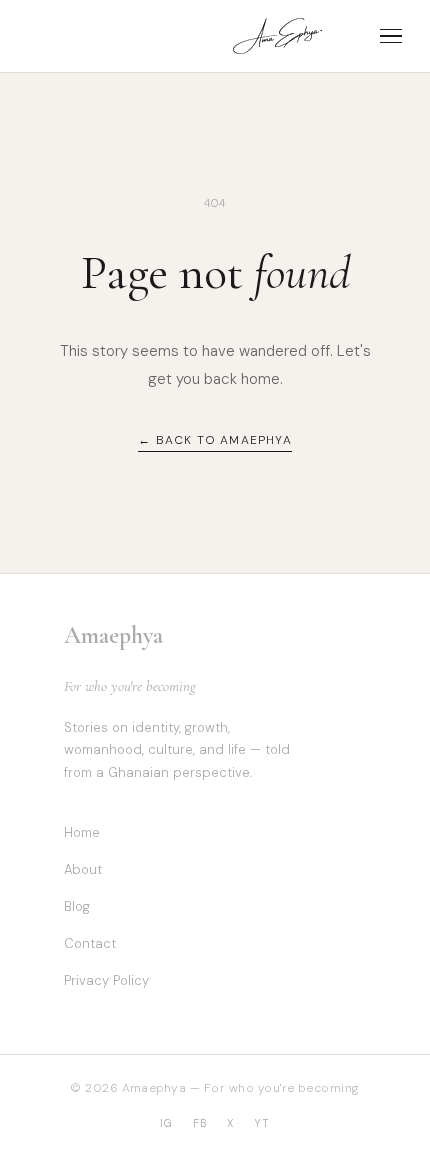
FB (200, 1123)
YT (262, 1123)
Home (82, 832)
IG (166, 1123)
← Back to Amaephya (215, 440)
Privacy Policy (106, 980)
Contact (90, 943)
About (83, 869)
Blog (77, 906)
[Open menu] (391, 36)
